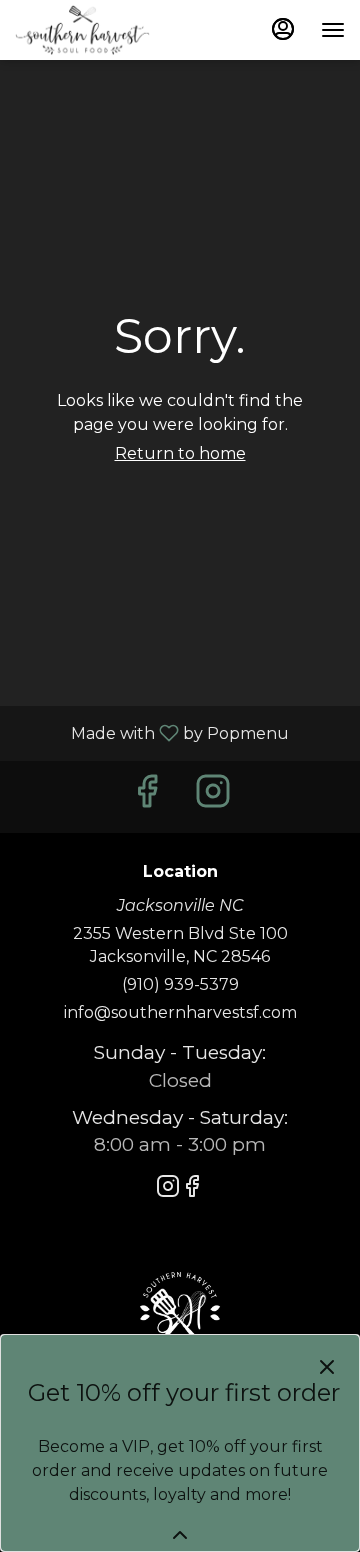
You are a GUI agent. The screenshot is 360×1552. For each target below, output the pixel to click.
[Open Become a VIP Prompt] (180, 1535)
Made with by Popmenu (152, 732)
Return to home (180, 453)
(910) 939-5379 (180, 984)
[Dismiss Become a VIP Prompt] (327, 1367)
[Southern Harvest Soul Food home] (105, 30)
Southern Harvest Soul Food (180, 1312)
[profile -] (283, 29)
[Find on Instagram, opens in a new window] (213, 796)
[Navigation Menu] (333, 30)
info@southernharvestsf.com (180, 1012)
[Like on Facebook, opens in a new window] (147, 796)
